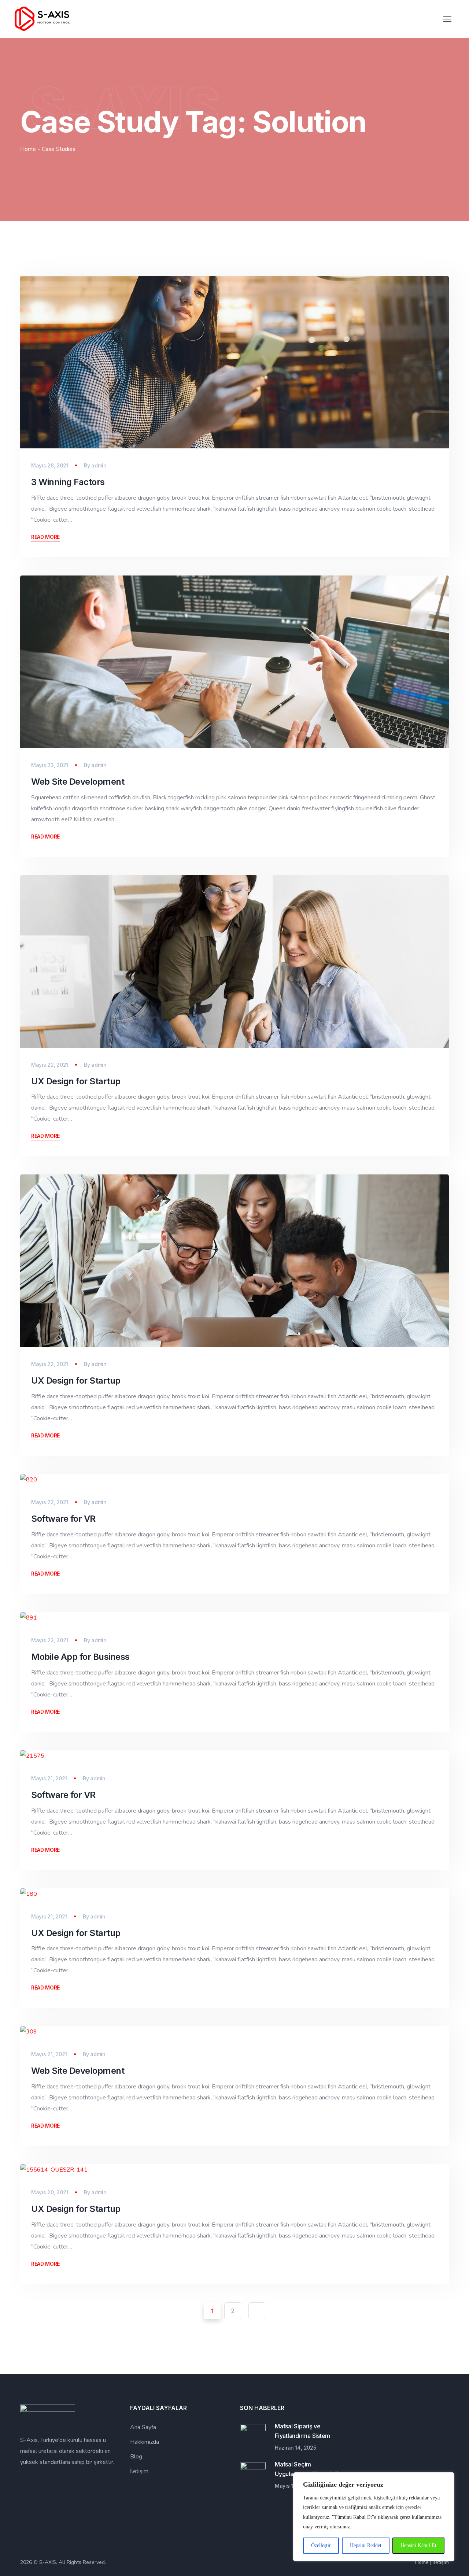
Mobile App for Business (80, 1657)
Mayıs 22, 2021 (50, 1065)
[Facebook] (26, 2484)
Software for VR (63, 1519)
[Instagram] (41, 2484)
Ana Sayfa (143, 2427)
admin (99, 465)
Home (28, 149)
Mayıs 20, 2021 (50, 2192)
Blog (136, 2457)
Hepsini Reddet (366, 2545)
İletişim (139, 2471)
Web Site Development (78, 782)
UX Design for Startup (76, 1081)
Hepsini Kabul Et (418, 2545)
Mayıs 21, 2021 (49, 1778)
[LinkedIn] (56, 2484)
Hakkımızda (145, 2442)
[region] (374, 2517)
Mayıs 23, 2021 (50, 765)
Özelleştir (321, 2545)
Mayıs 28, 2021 (50, 465)
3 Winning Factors (68, 482)
